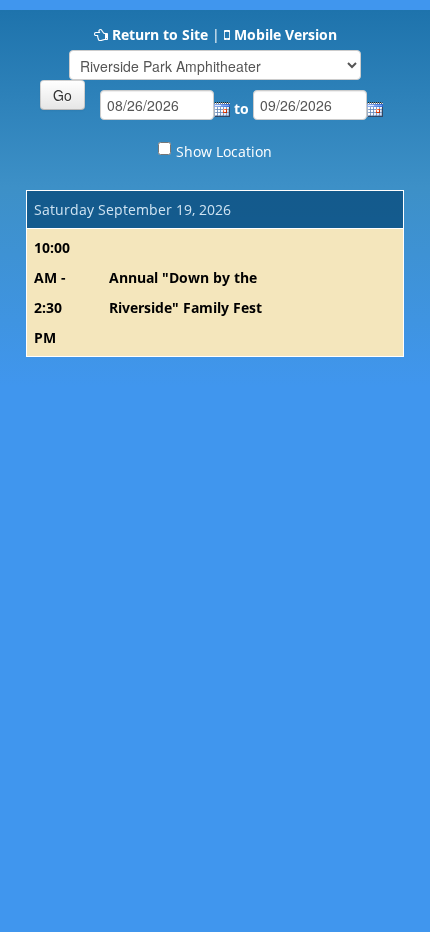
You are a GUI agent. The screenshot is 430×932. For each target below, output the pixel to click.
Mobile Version (285, 34)
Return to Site (160, 34)
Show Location (224, 151)
